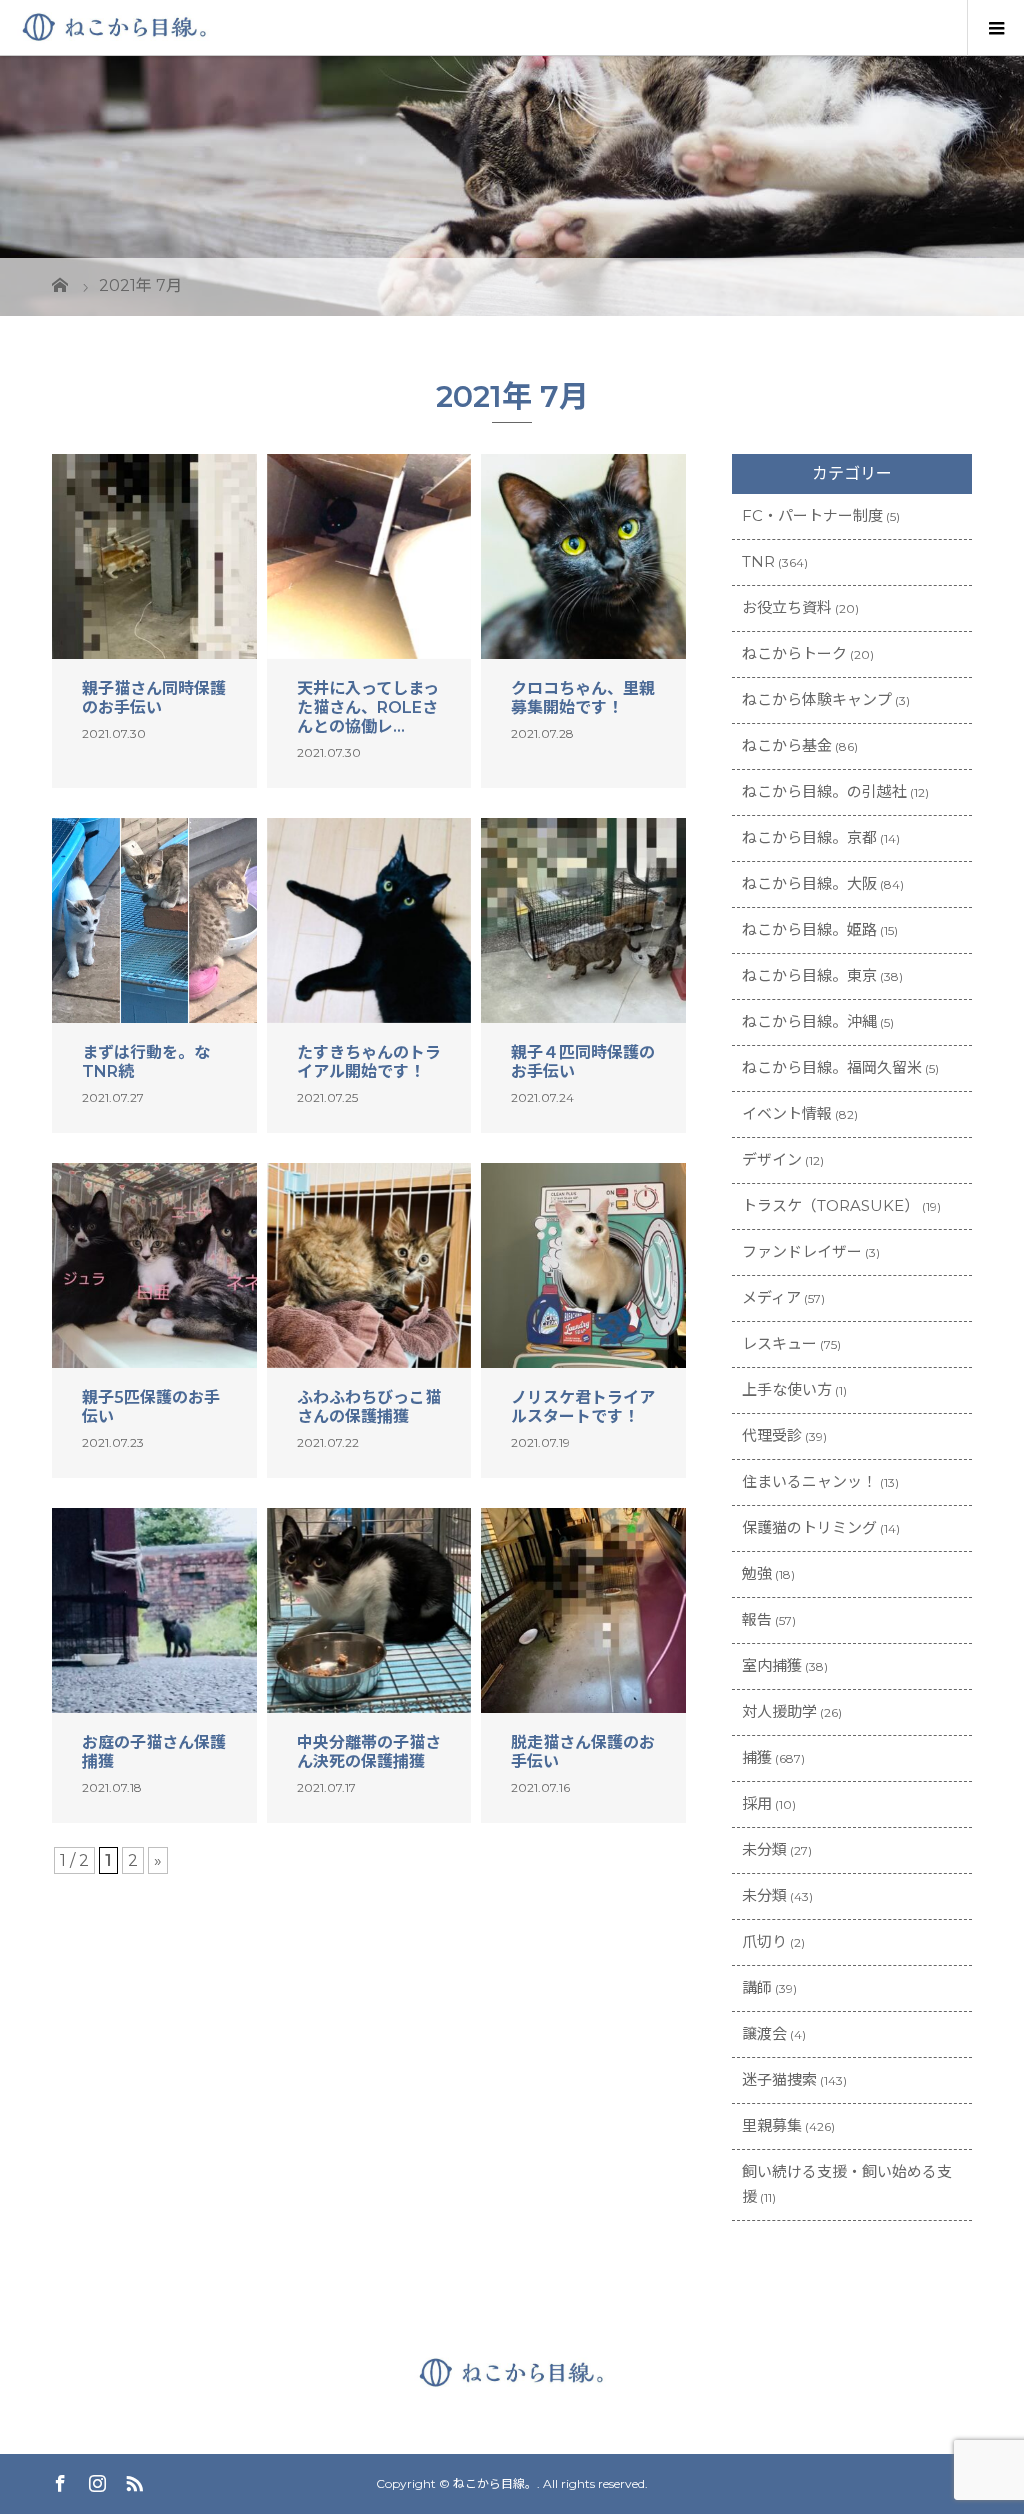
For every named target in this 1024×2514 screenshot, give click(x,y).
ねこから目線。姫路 (809, 929)
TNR (758, 561)
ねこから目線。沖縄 (809, 1021)
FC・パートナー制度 (812, 515)
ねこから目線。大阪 (809, 883)
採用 (757, 1803)
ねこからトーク (794, 653)
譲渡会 (764, 2033)
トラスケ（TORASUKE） (830, 1205)
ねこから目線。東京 (809, 975)
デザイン (772, 1159)
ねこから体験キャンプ (817, 699)
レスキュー (779, 1343)
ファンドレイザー (802, 1251)
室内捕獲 (772, 1665)
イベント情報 (787, 1113)
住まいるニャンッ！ (809, 1481)
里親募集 (772, 2125)
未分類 (764, 1849)
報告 (757, 1619)
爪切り (764, 1941)
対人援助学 (779, 1711)
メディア (771, 1297)
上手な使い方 (787, 1389)
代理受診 (772, 1435)
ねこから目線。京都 (809, 837)
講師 (757, 1987)
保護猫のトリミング (809, 1527)
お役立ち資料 (787, 607)
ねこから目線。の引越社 (824, 791)
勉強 (757, 1573)
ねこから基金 (787, 745)
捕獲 (757, 1757)
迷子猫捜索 (779, 2079)
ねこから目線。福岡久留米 (832, 1067)
